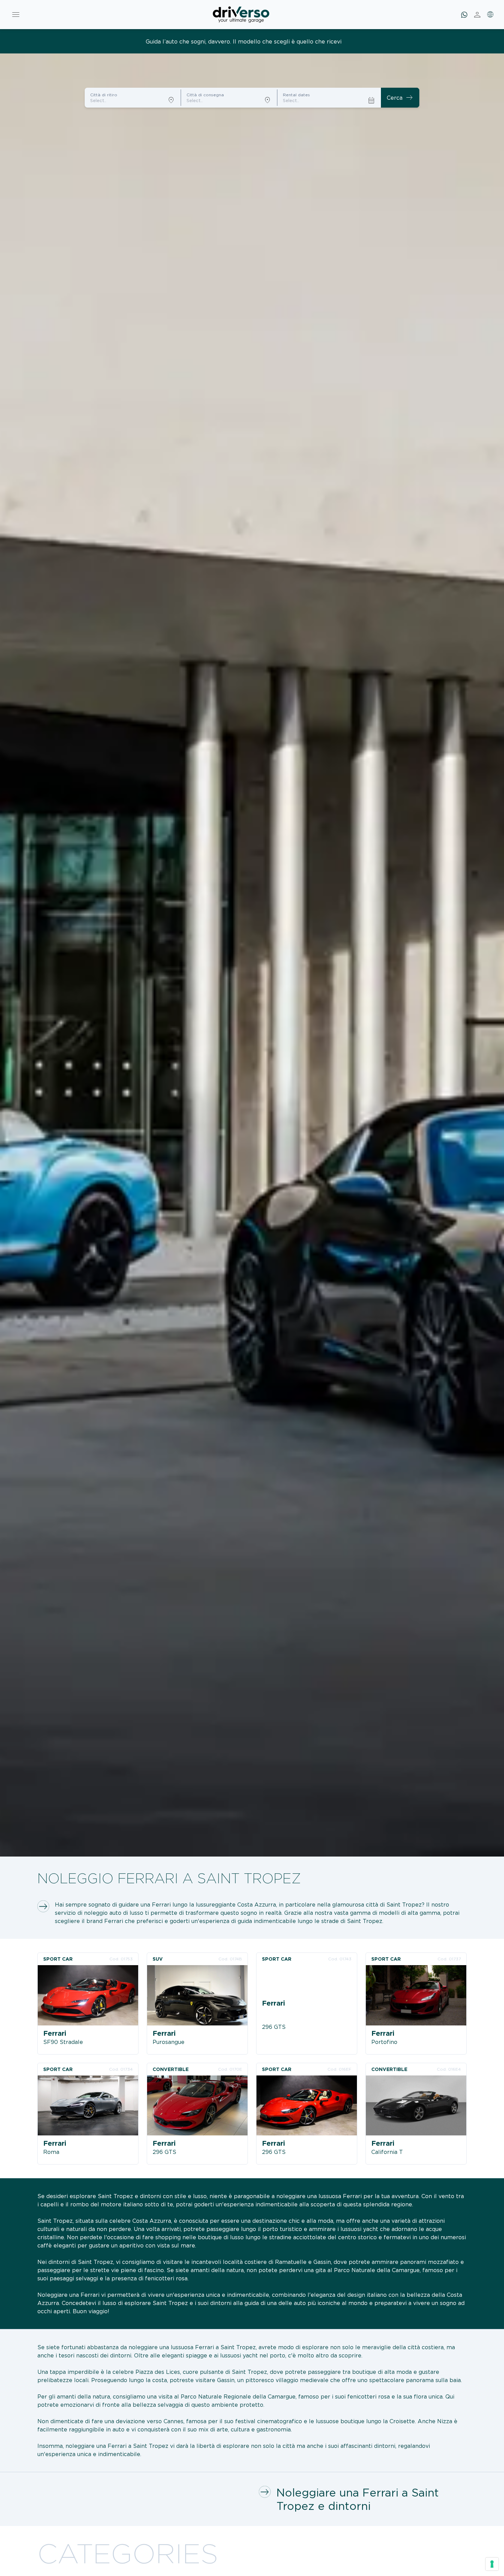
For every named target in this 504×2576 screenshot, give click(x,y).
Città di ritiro (104, 95)
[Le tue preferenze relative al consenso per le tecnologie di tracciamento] (492, 2564)
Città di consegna (205, 95)
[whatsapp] (464, 15)
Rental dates (296, 95)
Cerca (400, 98)
